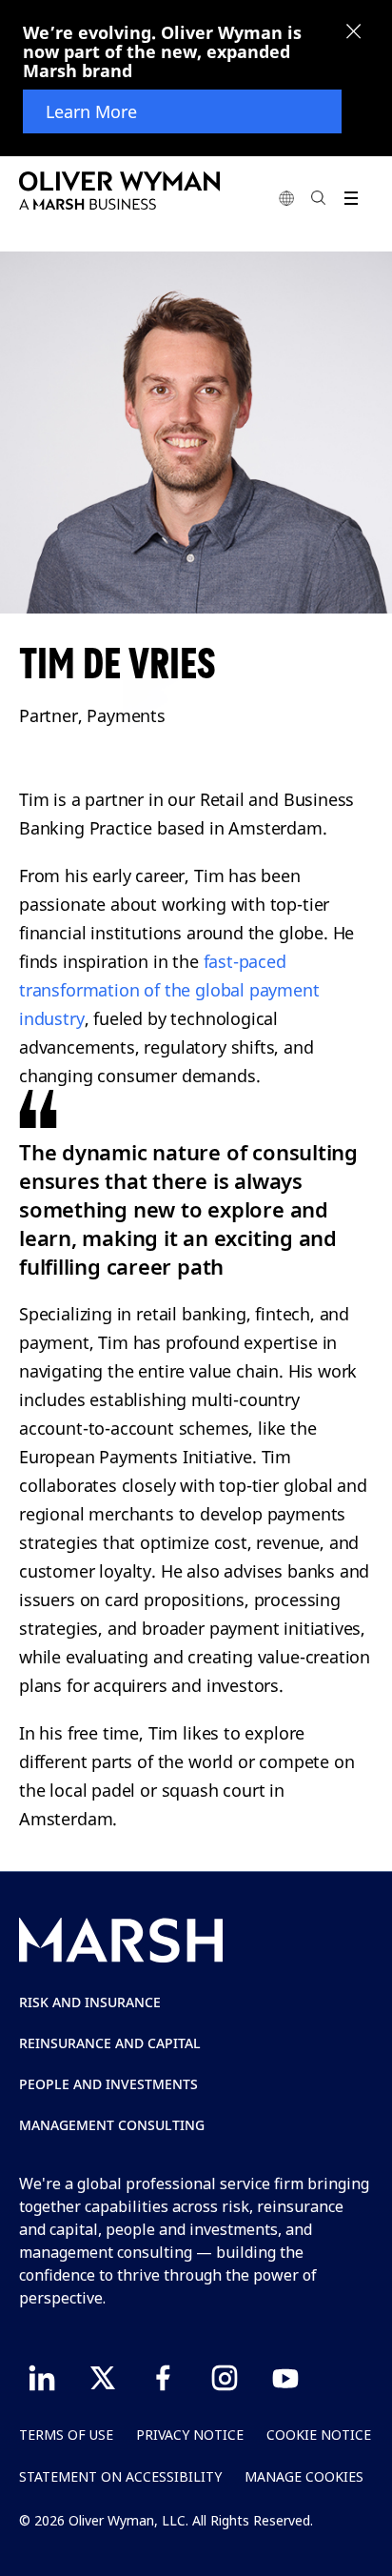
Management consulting (112, 2125)
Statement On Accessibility (120, 2476)
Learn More (91, 111)
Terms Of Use (66, 2435)
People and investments (108, 2084)
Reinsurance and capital (110, 2043)
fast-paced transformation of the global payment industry (169, 990)
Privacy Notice (190, 2435)
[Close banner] (354, 33)
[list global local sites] (286, 198)
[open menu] (351, 198)
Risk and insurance (90, 2002)
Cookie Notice (319, 2435)
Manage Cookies (304, 2476)
